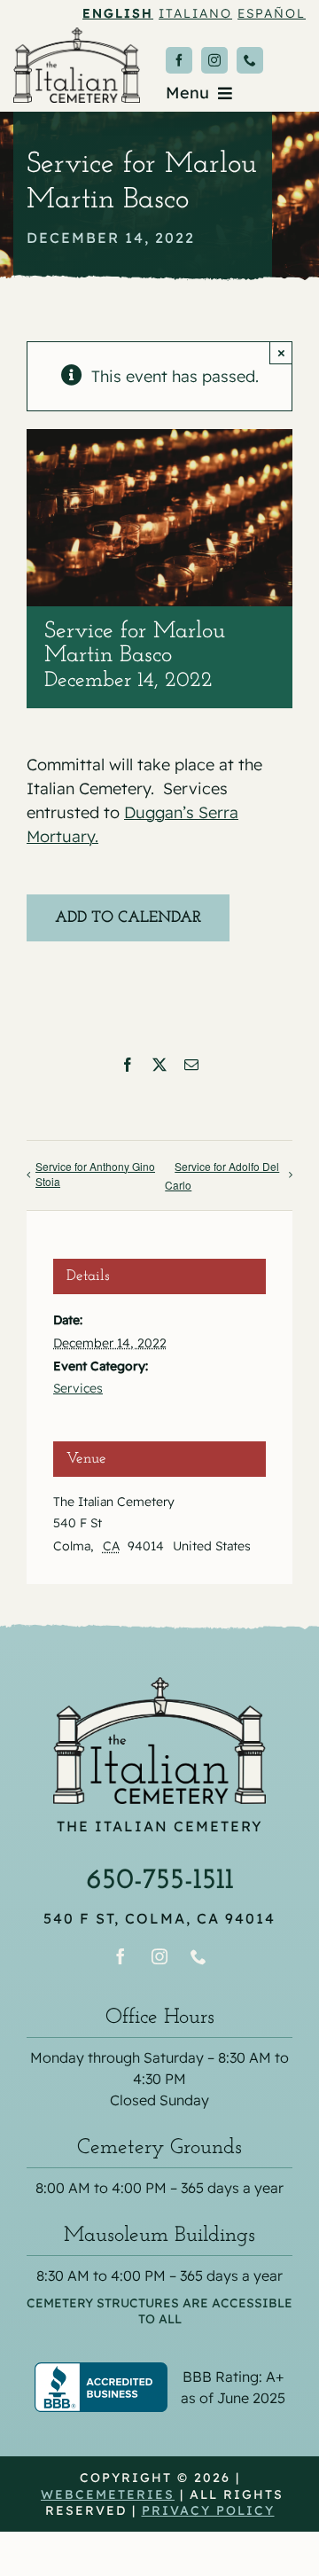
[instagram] (214, 60)
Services (78, 1388)
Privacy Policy (208, 2510)
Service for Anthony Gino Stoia (95, 1174)
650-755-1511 (160, 1881)
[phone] (250, 60)
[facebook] (179, 60)
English (118, 13)
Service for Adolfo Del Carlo (222, 1175)
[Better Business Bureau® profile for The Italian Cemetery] (159, 2374)
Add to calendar (128, 918)
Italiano (195, 13)
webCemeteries (108, 2494)
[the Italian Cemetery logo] (77, 35)
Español (272, 13)
